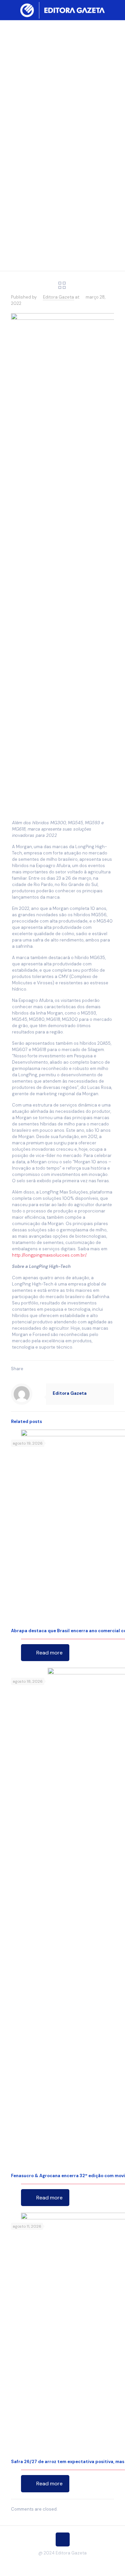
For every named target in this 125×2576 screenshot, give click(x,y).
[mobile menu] (116, 10)
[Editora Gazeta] (62, 10)
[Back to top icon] (63, 2539)
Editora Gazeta (58, 297)
